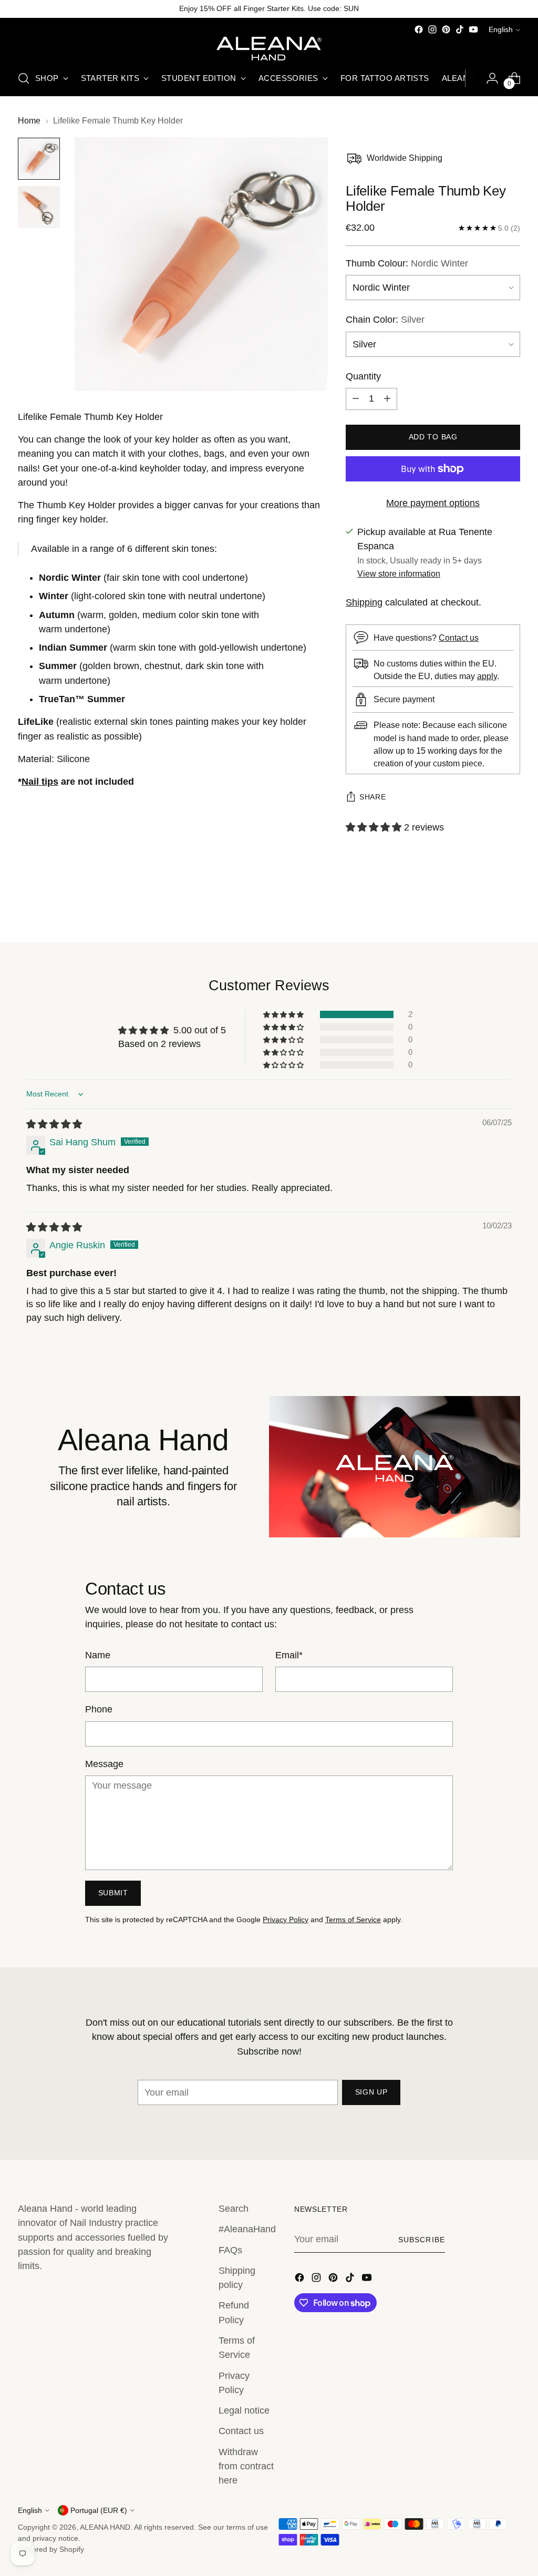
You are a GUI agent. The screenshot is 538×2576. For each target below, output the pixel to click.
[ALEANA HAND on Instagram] (432, 29)
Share (373, 797)
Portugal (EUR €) (99, 2510)
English (501, 29)
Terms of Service (353, 1920)
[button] (375, 827)
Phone (99, 1709)
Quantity (363, 376)
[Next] (473, 78)
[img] (54, 1124)
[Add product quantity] (387, 399)
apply (487, 676)
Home (29, 120)
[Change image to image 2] (39, 207)
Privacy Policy (286, 1920)
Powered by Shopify (51, 2549)
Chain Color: (385, 320)
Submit (113, 1893)
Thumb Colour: (407, 263)
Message (104, 1764)
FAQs (230, 2250)
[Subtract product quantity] (356, 399)
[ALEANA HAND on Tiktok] (460, 29)
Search (234, 2209)
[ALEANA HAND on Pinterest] (446, 29)
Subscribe (422, 2240)
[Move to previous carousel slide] (487, 906)
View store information (399, 573)
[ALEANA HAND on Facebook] (419, 29)
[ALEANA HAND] (269, 49)
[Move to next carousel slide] (511, 906)
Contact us (459, 638)
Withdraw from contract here (246, 2466)
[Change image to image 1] (39, 159)
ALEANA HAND (105, 2527)
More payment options (433, 503)
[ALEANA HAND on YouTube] (473, 29)
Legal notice (244, 2410)
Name (98, 1655)
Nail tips (40, 782)
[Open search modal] (24, 78)
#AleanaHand (247, 2229)
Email (289, 1655)
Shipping (364, 602)
